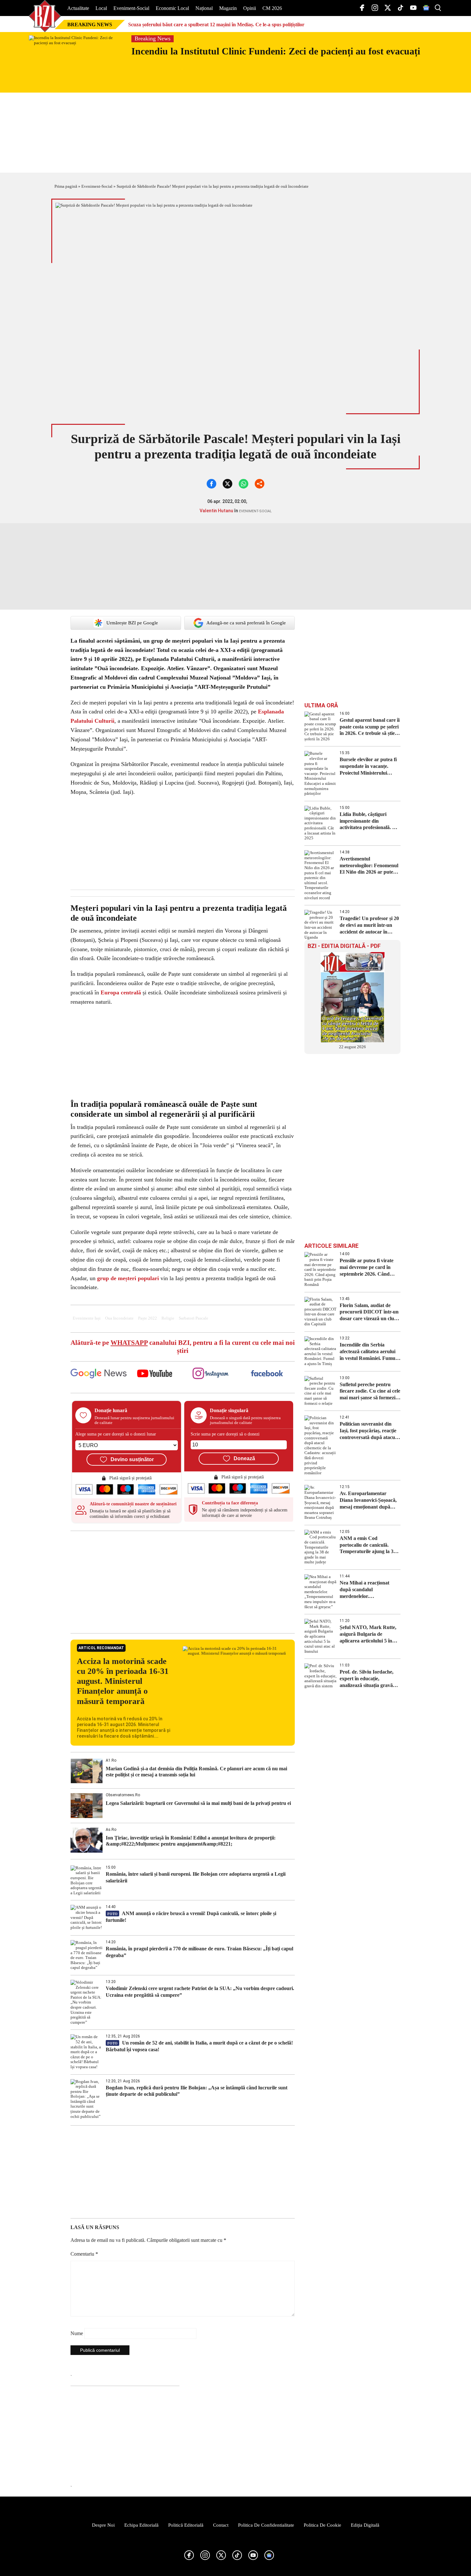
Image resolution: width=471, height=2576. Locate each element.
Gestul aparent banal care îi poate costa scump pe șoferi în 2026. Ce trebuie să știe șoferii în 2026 (370, 727)
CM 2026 (272, 8)
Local (101, 8)
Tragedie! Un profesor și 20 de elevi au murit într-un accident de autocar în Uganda (369, 925)
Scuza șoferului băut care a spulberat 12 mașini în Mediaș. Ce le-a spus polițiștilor (216, 25)
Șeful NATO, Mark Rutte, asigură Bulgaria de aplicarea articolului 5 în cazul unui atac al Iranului (368, 1634)
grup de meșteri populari (128, 1278)
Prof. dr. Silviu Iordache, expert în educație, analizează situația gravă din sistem (367, 1679)
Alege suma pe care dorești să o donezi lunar (116, 1434)
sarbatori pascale (194, 1318)
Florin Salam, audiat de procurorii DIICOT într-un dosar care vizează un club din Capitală (369, 1312)
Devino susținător (132, 1459)
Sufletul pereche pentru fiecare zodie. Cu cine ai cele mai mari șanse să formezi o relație (370, 1391)
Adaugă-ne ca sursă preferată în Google (246, 623)
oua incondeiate (119, 1318)
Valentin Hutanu (216, 511)
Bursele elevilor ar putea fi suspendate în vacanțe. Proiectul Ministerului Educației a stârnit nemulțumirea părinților (368, 766)
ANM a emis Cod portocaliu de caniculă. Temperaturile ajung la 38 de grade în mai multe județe (368, 1545)
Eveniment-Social (131, 8)
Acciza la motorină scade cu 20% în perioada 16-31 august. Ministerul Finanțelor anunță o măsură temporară (123, 1681)
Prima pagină (66, 186)
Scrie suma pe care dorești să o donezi (225, 1434)
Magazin (228, 8)
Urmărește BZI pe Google (132, 623)
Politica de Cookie (322, 2525)
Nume (77, 2333)
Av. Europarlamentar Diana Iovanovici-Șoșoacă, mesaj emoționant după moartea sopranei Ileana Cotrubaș (368, 1500)
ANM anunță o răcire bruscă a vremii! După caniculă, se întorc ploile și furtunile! (191, 1917)
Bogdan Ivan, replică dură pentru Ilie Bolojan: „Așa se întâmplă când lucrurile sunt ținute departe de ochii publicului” (197, 2091)
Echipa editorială (141, 2525)
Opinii (250, 8)
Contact (221, 2525)
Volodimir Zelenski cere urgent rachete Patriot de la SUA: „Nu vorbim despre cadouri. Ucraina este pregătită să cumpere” (200, 1992)
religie (168, 1318)
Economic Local (172, 8)
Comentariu (84, 2254)
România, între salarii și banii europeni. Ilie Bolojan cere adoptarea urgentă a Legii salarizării (196, 1877)
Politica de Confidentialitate (266, 2525)
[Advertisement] (183, 1582)
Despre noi (103, 2525)
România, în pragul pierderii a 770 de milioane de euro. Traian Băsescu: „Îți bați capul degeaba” (199, 1952)
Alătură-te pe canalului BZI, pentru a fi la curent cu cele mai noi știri (183, 1347)
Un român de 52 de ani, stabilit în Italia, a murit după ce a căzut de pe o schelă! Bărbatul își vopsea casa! (199, 2046)
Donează (244, 1458)
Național (204, 8)
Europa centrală (121, 992)
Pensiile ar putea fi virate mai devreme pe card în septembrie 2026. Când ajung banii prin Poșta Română (367, 1267)
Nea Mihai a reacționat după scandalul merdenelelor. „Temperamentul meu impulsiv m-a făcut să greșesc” (364, 1590)
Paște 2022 (148, 1318)
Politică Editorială (186, 2525)
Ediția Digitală (365, 2525)
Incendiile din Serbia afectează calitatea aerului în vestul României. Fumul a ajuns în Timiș (370, 1352)
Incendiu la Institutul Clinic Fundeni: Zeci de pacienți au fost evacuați (276, 51)
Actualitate (78, 8)
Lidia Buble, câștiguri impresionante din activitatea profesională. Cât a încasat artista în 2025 (370, 821)
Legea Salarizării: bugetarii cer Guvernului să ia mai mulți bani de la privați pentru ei (198, 1803)
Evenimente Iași (87, 1318)
